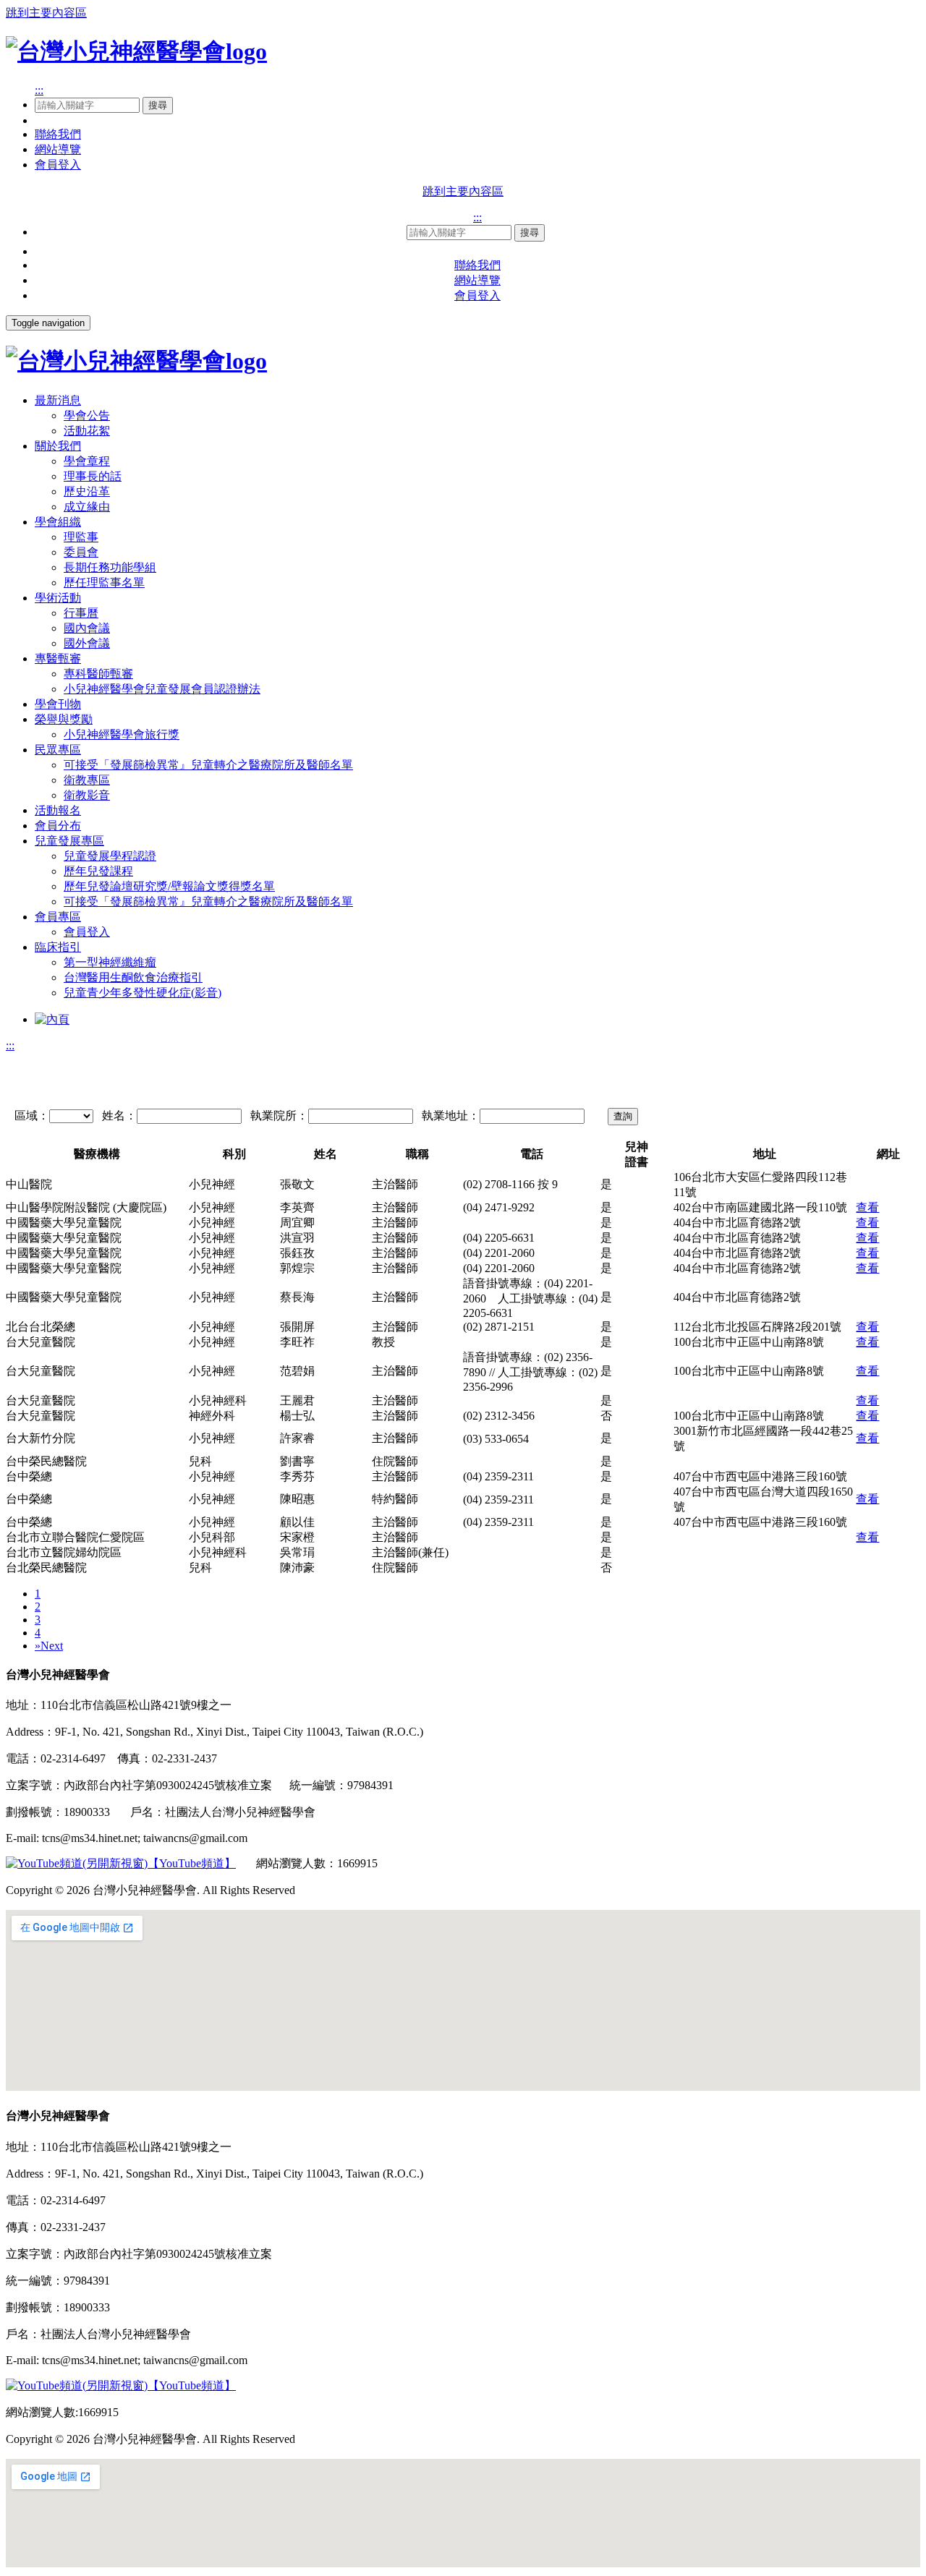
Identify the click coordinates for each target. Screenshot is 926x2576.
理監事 (81, 537)
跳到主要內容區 (46, 13)
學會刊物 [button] (58, 704)
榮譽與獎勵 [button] (64, 719)
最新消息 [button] (58, 400)
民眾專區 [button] (58, 750)
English (52, 120)
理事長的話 (93, 476)
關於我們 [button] (58, 446)
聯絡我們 (58, 134)
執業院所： (279, 1116)
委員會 (81, 552)
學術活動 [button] (58, 598)
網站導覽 (58, 149)
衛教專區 (87, 780)
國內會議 (87, 628)
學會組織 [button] (58, 522)
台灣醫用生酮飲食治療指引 (133, 977)
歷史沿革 (87, 491)
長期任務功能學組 (110, 567)
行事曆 (81, 613)
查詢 (623, 1116)
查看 (867, 1207)
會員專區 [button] (58, 917)
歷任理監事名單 (104, 583)
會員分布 (58, 826)
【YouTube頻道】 (192, 1863)
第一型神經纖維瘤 (110, 962)
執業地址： (451, 1116)
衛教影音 (87, 795)
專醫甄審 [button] (58, 658)
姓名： (119, 1116)
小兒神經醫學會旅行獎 (122, 734)
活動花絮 (87, 431)
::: (39, 90)
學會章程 (87, 461)
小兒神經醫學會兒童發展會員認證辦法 (162, 689)
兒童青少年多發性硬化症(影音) (143, 993)
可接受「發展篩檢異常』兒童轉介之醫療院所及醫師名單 (208, 765)
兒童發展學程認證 (110, 856)
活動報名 (58, 810)
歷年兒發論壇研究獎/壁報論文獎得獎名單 (169, 886)
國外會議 (87, 643)
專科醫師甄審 (98, 674)
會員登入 (58, 165)
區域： (32, 1116)
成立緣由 (87, 507)
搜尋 (158, 105)
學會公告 (87, 415)
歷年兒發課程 (98, 871)
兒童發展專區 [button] (69, 841)
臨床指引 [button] (58, 947)
